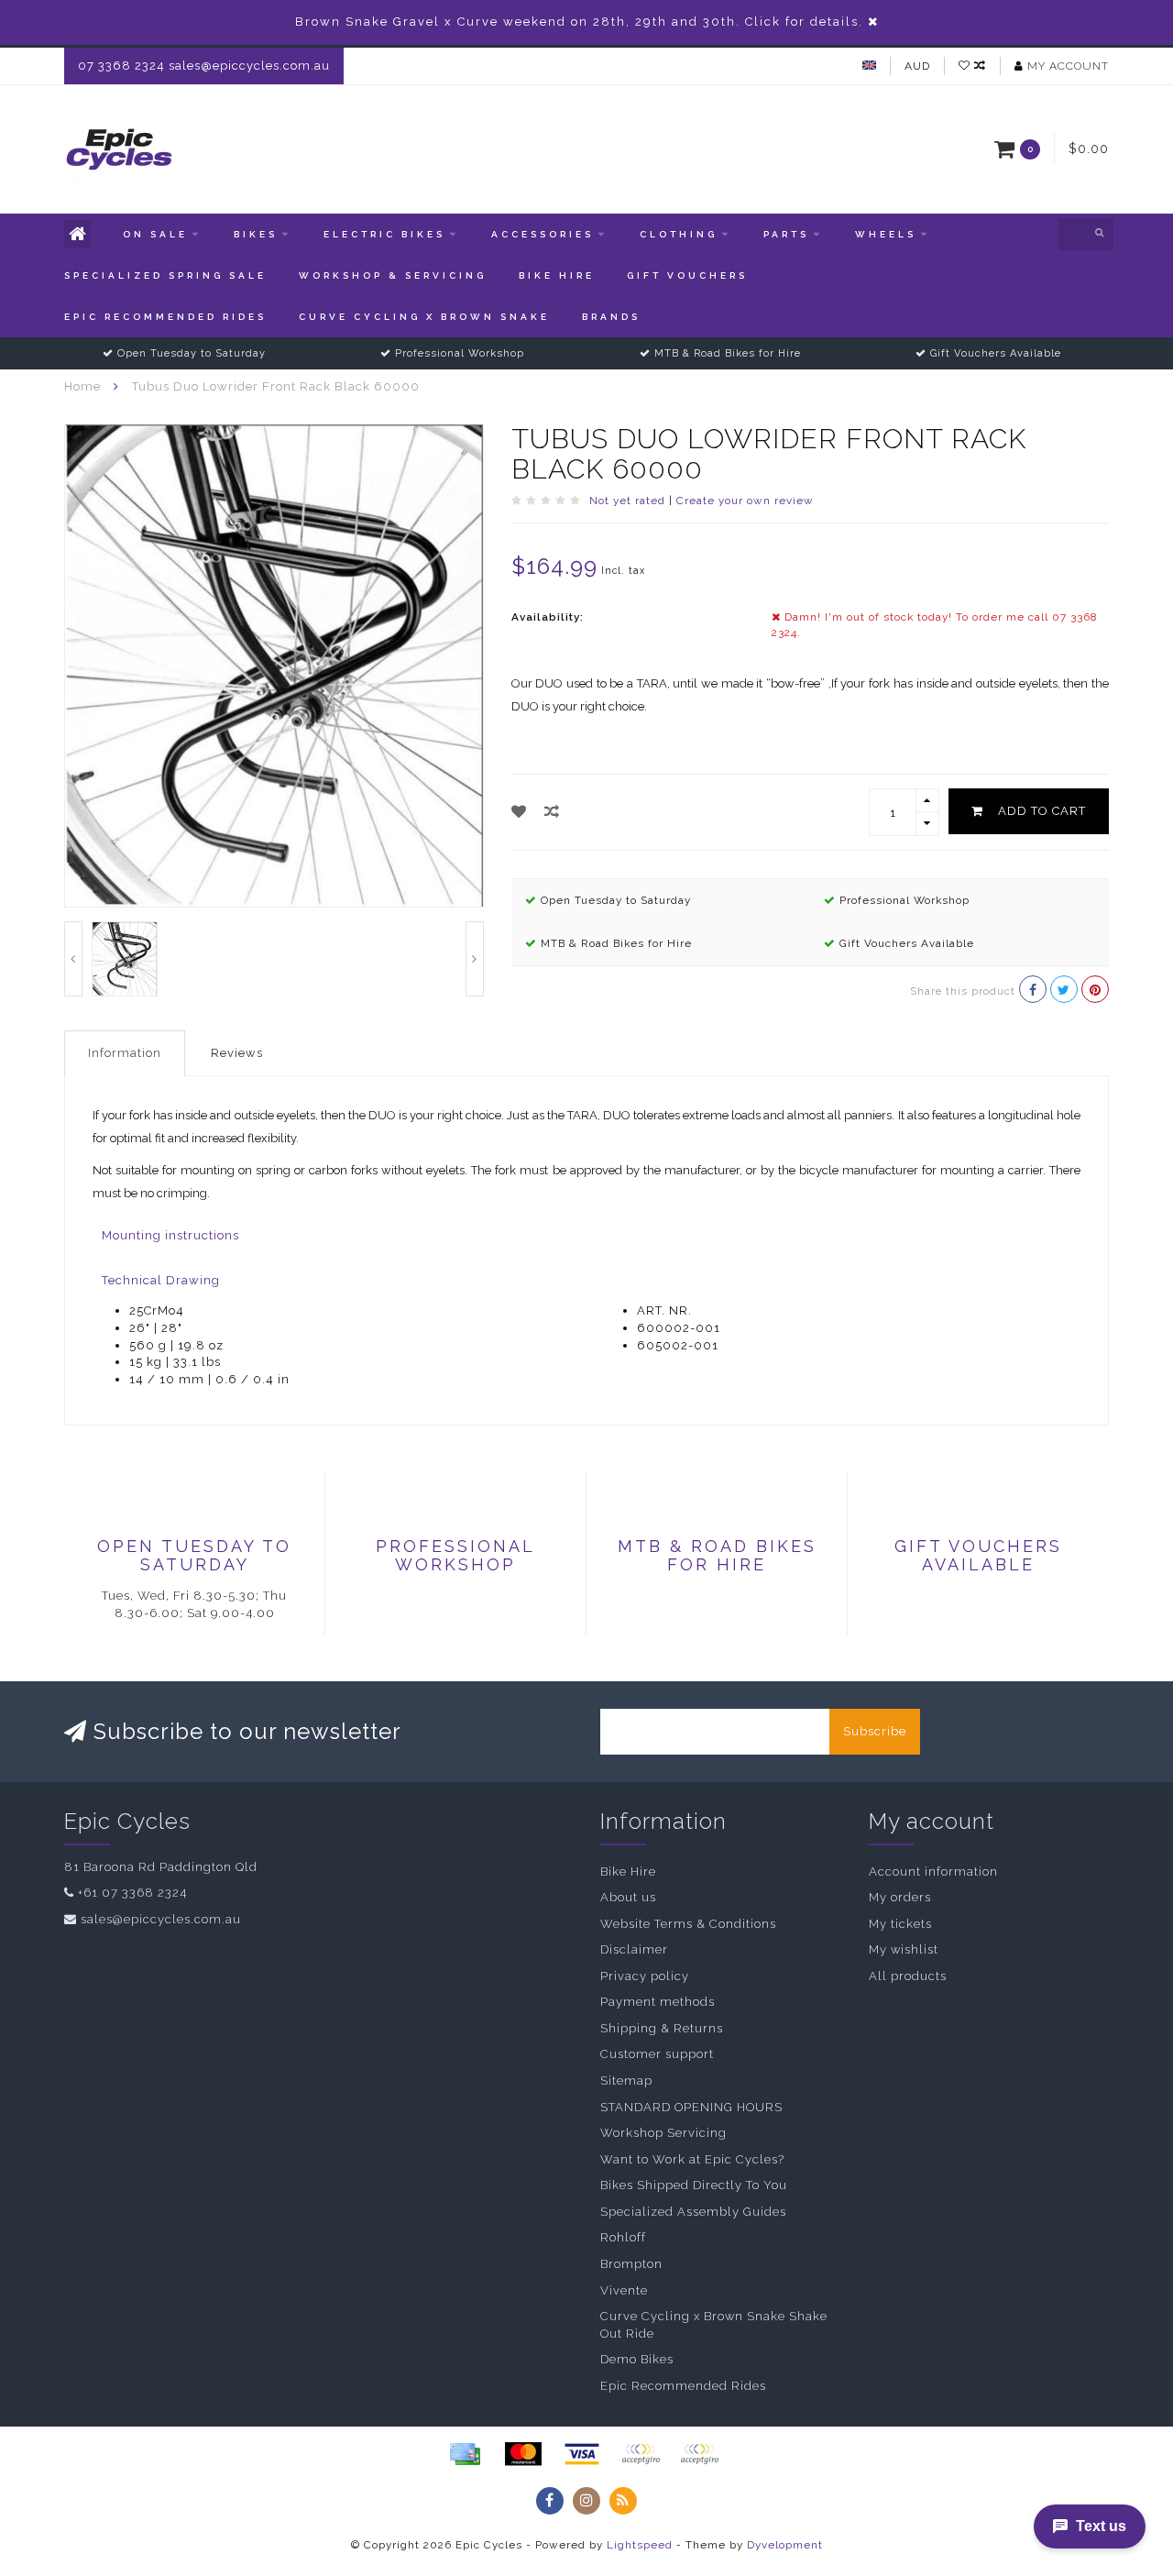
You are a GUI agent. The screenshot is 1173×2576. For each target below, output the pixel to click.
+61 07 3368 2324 (132, 1893)
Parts (786, 234)
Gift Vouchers (687, 275)
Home (82, 386)
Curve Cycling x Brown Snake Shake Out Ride (714, 2325)
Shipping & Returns (662, 2028)
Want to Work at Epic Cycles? (692, 2159)
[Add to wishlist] (519, 812)
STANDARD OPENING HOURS (691, 2107)
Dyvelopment (785, 2545)
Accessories (543, 234)
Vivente (624, 2290)
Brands (611, 317)
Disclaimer (634, 1949)
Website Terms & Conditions (688, 1924)
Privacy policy (645, 1976)
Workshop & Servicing (393, 275)
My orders (900, 1897)
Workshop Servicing (663, 2133)
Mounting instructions (170, 1235)
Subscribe (875, 1731)
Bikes (256, 234)
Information (125, 1053)
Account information (933, 1871)
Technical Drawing (161, 1280)
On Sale (155, 234)
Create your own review (745, 501)
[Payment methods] (465, 2454)
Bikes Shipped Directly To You (694, 2185)
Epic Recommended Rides (165, 317)
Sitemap (626, 2081)
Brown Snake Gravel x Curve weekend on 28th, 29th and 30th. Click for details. (579, 22)
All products (908, 1976)
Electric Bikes (384, 234)
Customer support (657, 2054)
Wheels (886, 234)
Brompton (631, 2264)
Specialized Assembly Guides (693, 2212)
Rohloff (623, 2237)
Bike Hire (557, 275)
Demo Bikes (637, 2359)
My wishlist (904, 1949)
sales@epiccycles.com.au (161, 1919)
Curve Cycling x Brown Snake (424, 317)
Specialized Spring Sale (165, 275)
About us (628, 1897)
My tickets (900, 1924)
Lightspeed (640, 2545)
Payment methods (658, 2002)
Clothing (679, 234)
